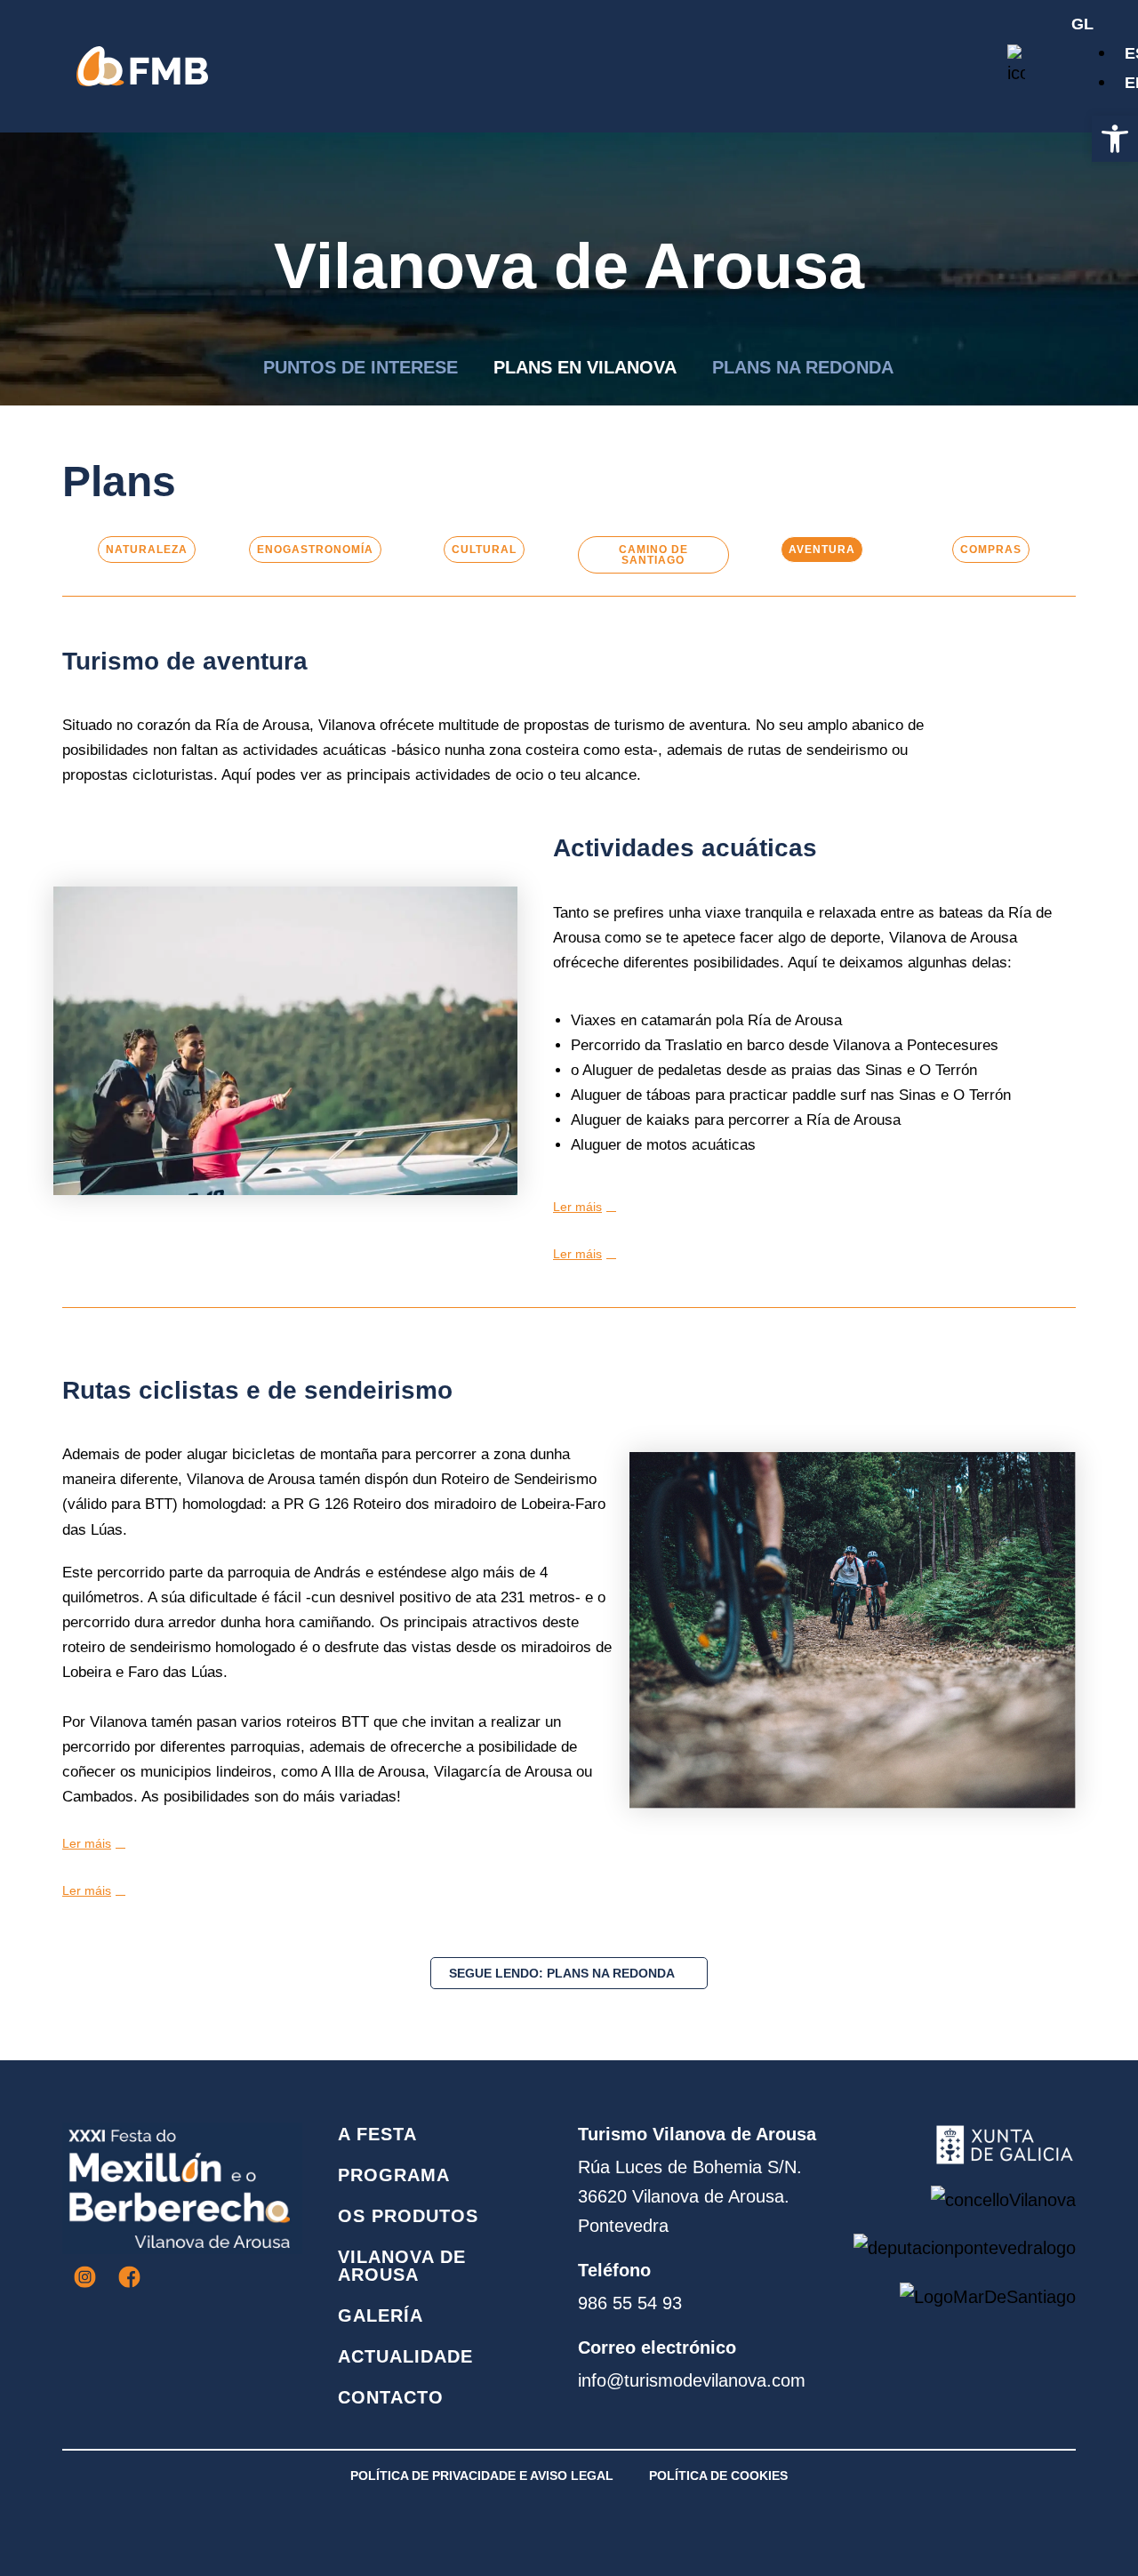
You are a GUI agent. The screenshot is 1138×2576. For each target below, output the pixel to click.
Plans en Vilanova (585, 367)
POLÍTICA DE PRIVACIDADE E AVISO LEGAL (482, 2476)
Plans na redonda (803, 367)
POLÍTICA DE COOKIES (718, 2476)
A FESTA (377, 2134)
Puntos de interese (361, 367)
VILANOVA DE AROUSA (402, 2266)
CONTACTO (391, 2397)
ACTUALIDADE (405, 2356)
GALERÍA (381, 2315)
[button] (1115, 139)
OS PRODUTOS (408, 2216)
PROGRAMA (394, 2175)
